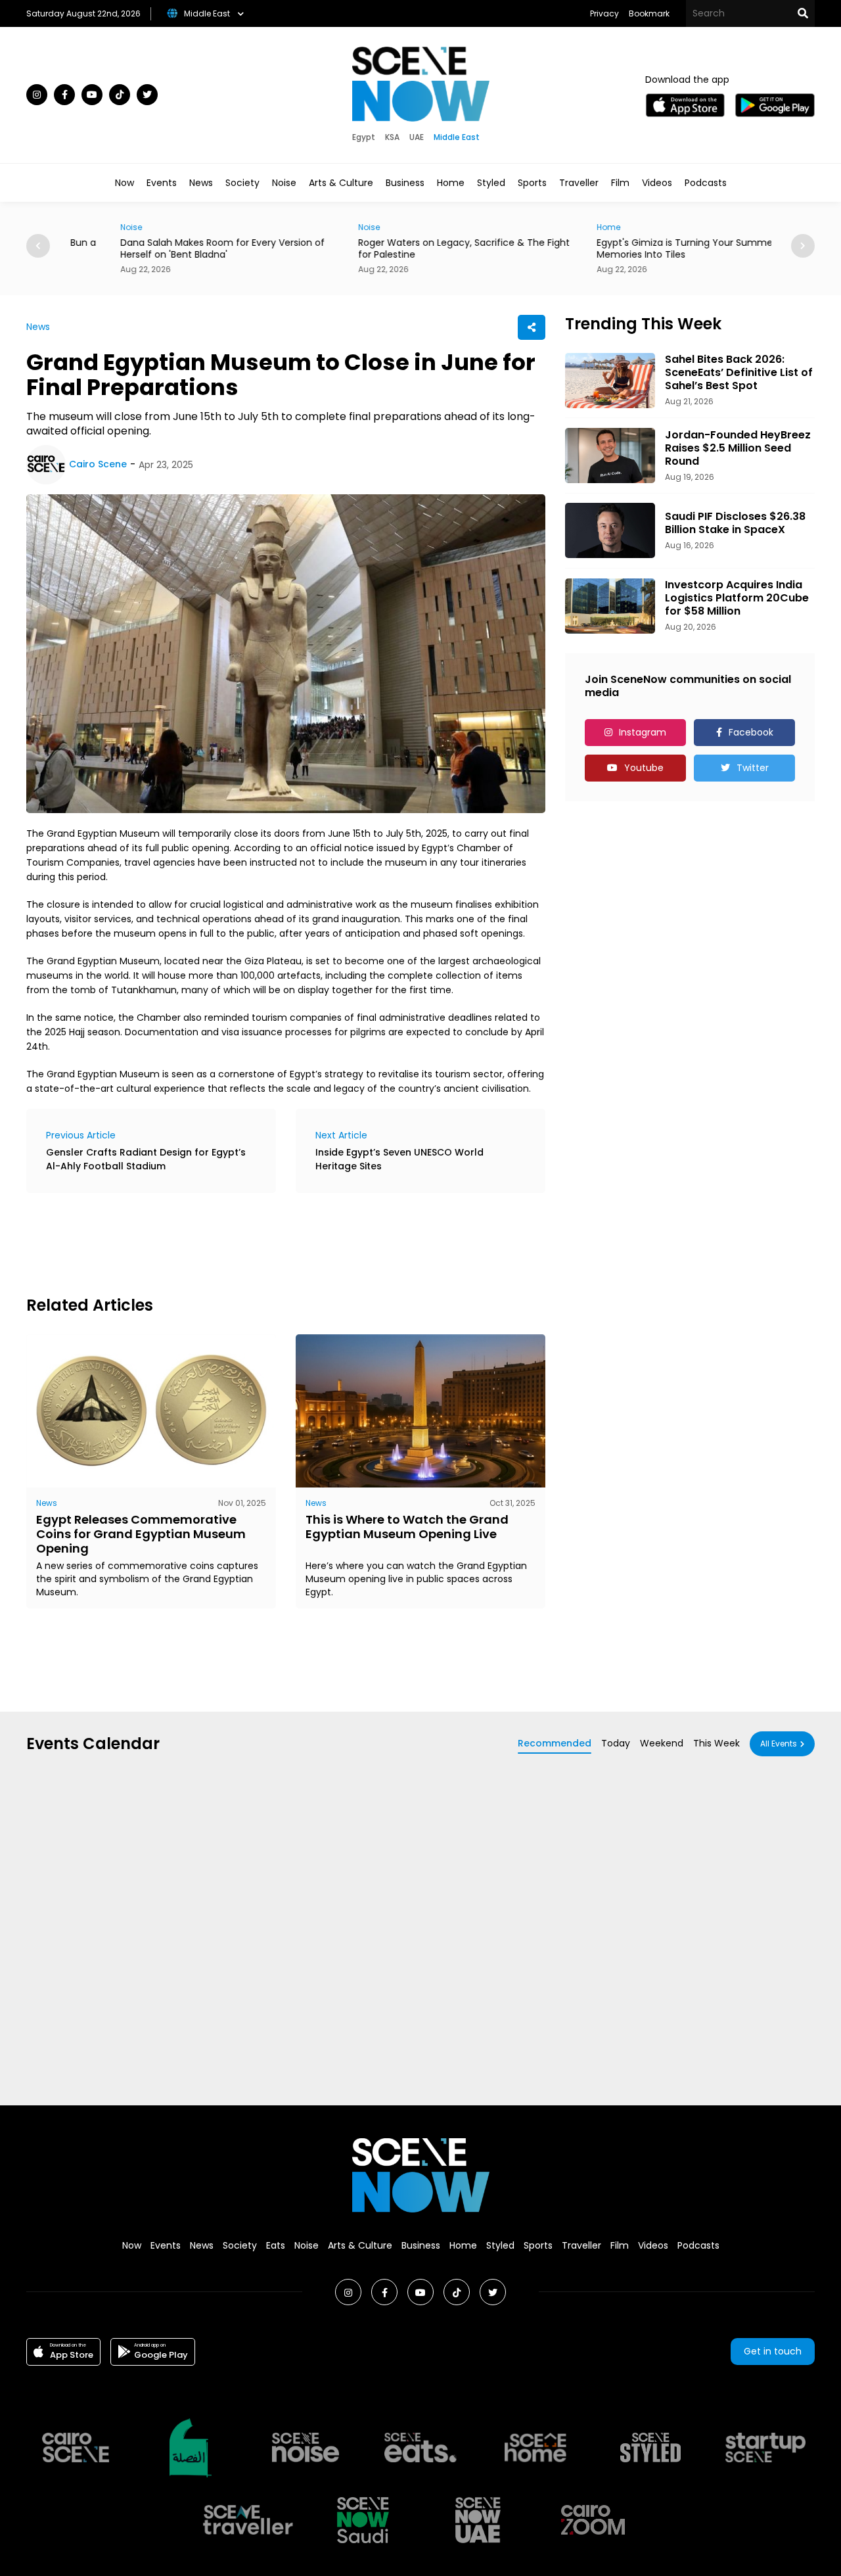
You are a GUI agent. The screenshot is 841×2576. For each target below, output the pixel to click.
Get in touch (773, 2351)
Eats (276, 2245)
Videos (657, 183)
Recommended (555, 1743)
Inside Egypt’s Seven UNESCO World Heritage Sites (399, 1159)
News (201, 183)
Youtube (644, 768)
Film (620, 183)
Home (451, 183)
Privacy (604, 13)
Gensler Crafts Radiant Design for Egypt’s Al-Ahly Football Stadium (146, 1159)
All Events (779, 1744)
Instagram (643, 732)
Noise (284, 183)
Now (125, 183)
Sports (532, 183)
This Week (716, 1743)
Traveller (579, 183)
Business (405, 183)
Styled (491, 183)
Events (162, 183)
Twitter (753, 768)
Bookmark (649, 13)
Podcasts (706, 183)
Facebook (751, 732)
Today (616, 1743)
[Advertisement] (265, 1242)
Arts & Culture (341, 183)
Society (242, 183)
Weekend (662, 1743)
